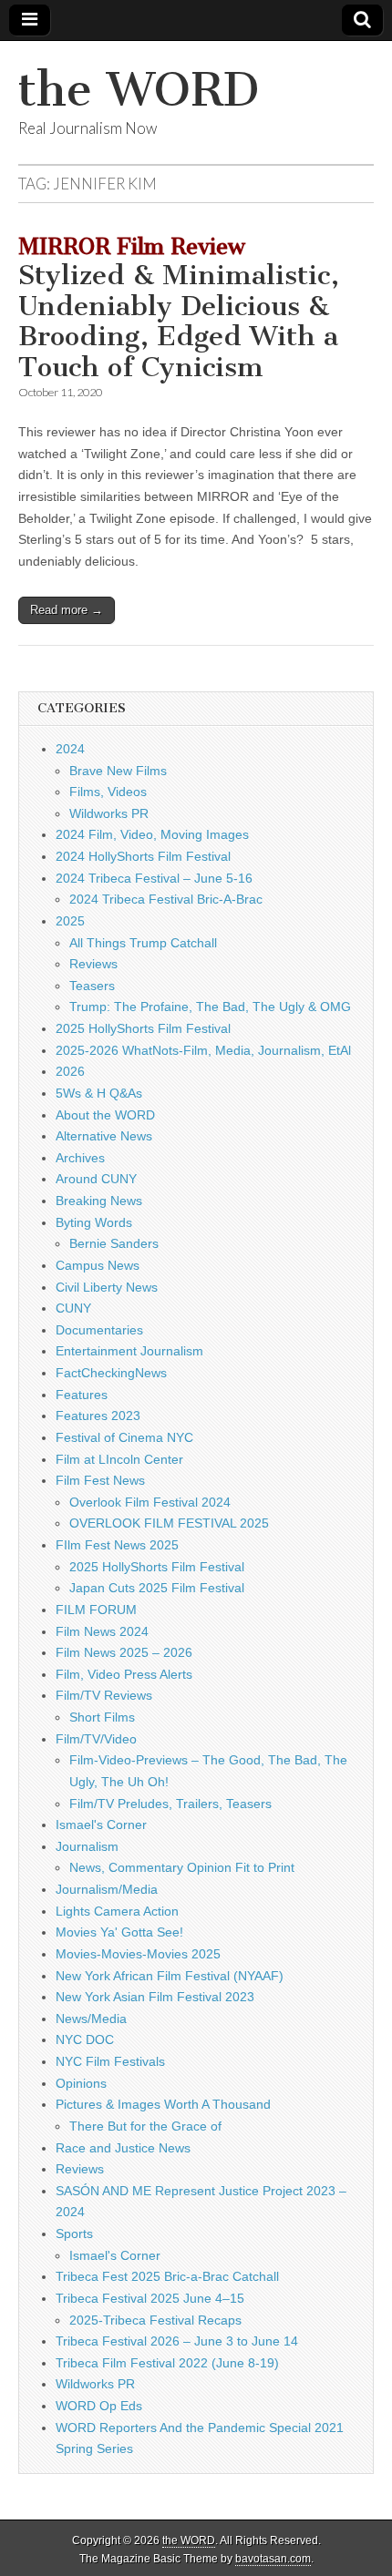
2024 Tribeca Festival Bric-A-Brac (166, 899)
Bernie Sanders (114, 1243)
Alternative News (104, 1136)
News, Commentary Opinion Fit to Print (182, 1867)
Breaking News (99, 1201)
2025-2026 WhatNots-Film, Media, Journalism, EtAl (203, 1050)
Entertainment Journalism (129, 1351)
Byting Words (94, 1222)
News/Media (91, 2019)
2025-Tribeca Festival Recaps (155, 2320)
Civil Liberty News (107, 1287)
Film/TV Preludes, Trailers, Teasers (170, 1804)
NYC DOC (85, 2039)
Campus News (98, 1265)
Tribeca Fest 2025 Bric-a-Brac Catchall (167, 2276)
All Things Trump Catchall (143, 943)
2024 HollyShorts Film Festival (143, 856)
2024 (70, 749)
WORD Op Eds (99, 2406)
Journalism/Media (107, 1889)
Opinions (81, 2083)
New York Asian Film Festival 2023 (155, 1997)
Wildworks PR (109, 813)
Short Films (102, 1717)
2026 (70, 1071)
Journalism (87, 1846)
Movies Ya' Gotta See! (119, 1932)
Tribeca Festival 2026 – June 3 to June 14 (177, 2341)
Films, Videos (108, 792)
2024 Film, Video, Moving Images (152, 834)
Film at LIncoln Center (119, 1459)
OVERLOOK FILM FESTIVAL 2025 (169, 1523)
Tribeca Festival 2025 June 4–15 (150, 2298)
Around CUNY (96, 1179)
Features (82, 1395)
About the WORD (105, 1115)
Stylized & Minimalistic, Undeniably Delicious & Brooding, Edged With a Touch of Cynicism (179, 309)
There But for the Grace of (145, 2126)
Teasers (92, 986)
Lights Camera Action (117, 1911)
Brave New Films (118, 771)
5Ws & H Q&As (99, 1093)
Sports (74, 2234)
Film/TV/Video (96, 1739)
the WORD (139, 90)
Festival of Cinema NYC (124, 1437)
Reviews (93, 964)
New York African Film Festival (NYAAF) (170, 1976)
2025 (70, 921)
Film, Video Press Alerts (124, 1674)
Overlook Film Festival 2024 (150, 1502)
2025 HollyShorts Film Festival (143, 1028)
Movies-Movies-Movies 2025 (138, 1954)
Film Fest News (100, 1480)
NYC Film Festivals (110, 2061)
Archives (80, 1158)
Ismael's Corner (101, 1825)
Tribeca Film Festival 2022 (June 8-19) (167, 2363)
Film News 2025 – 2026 (124, 1652)
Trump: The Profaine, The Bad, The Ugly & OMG (210, 1007)
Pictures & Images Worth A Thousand (163, 2104)
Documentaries (99, 1330)
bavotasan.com (273, 2559)
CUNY (73, 1308)
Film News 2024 (102, 1631)
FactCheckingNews (111, 1373)
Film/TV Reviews (104, 1695)
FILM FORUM (96, 1610)
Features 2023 (98, 1416)
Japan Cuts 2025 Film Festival (157, 1588)
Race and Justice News (123, 2148)
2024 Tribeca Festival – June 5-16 (154, 878)
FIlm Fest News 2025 (117, 1545)
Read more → (67, 610)
